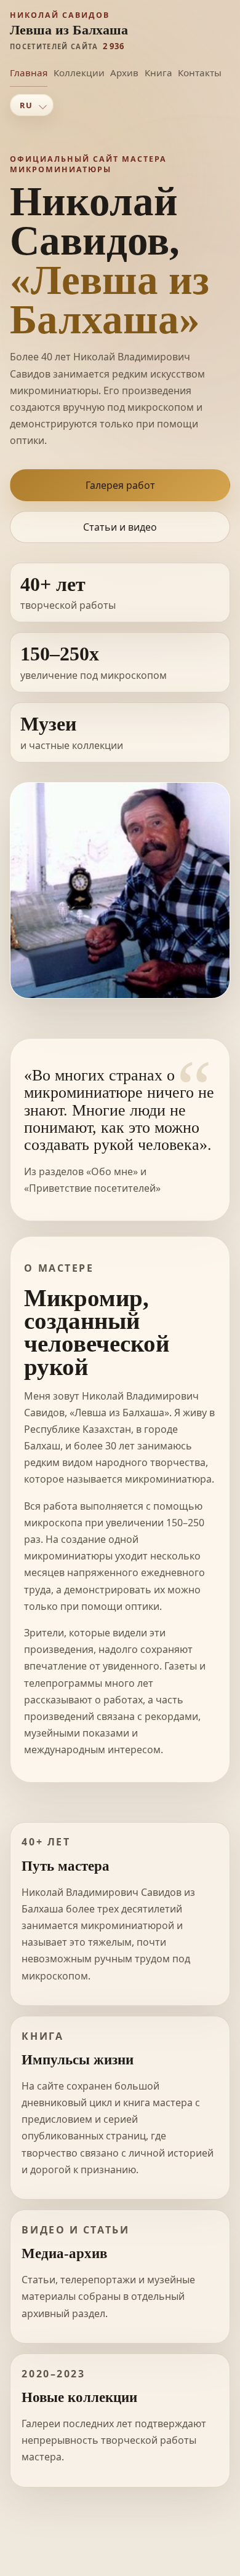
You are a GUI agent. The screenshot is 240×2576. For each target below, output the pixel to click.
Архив (124, 73)
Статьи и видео (120, 527)
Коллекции (79, 73)
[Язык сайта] (32, 105)
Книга (158, 73)
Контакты (200, 73)
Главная (29, 73)
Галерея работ (120, 485)
